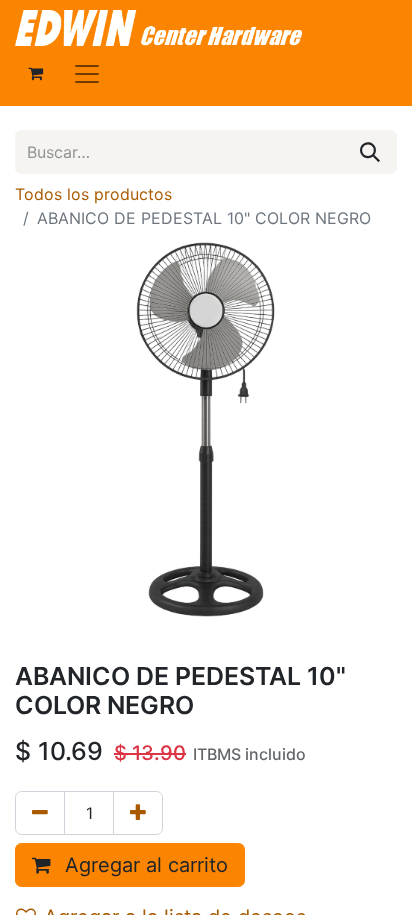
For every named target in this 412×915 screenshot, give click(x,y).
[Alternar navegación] (87, 73)
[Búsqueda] (370, 152)
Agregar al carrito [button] (143, 865)
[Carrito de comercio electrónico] (35, 73)
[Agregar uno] (138, 813)
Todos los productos (93, 194)
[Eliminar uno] (40, 813)
